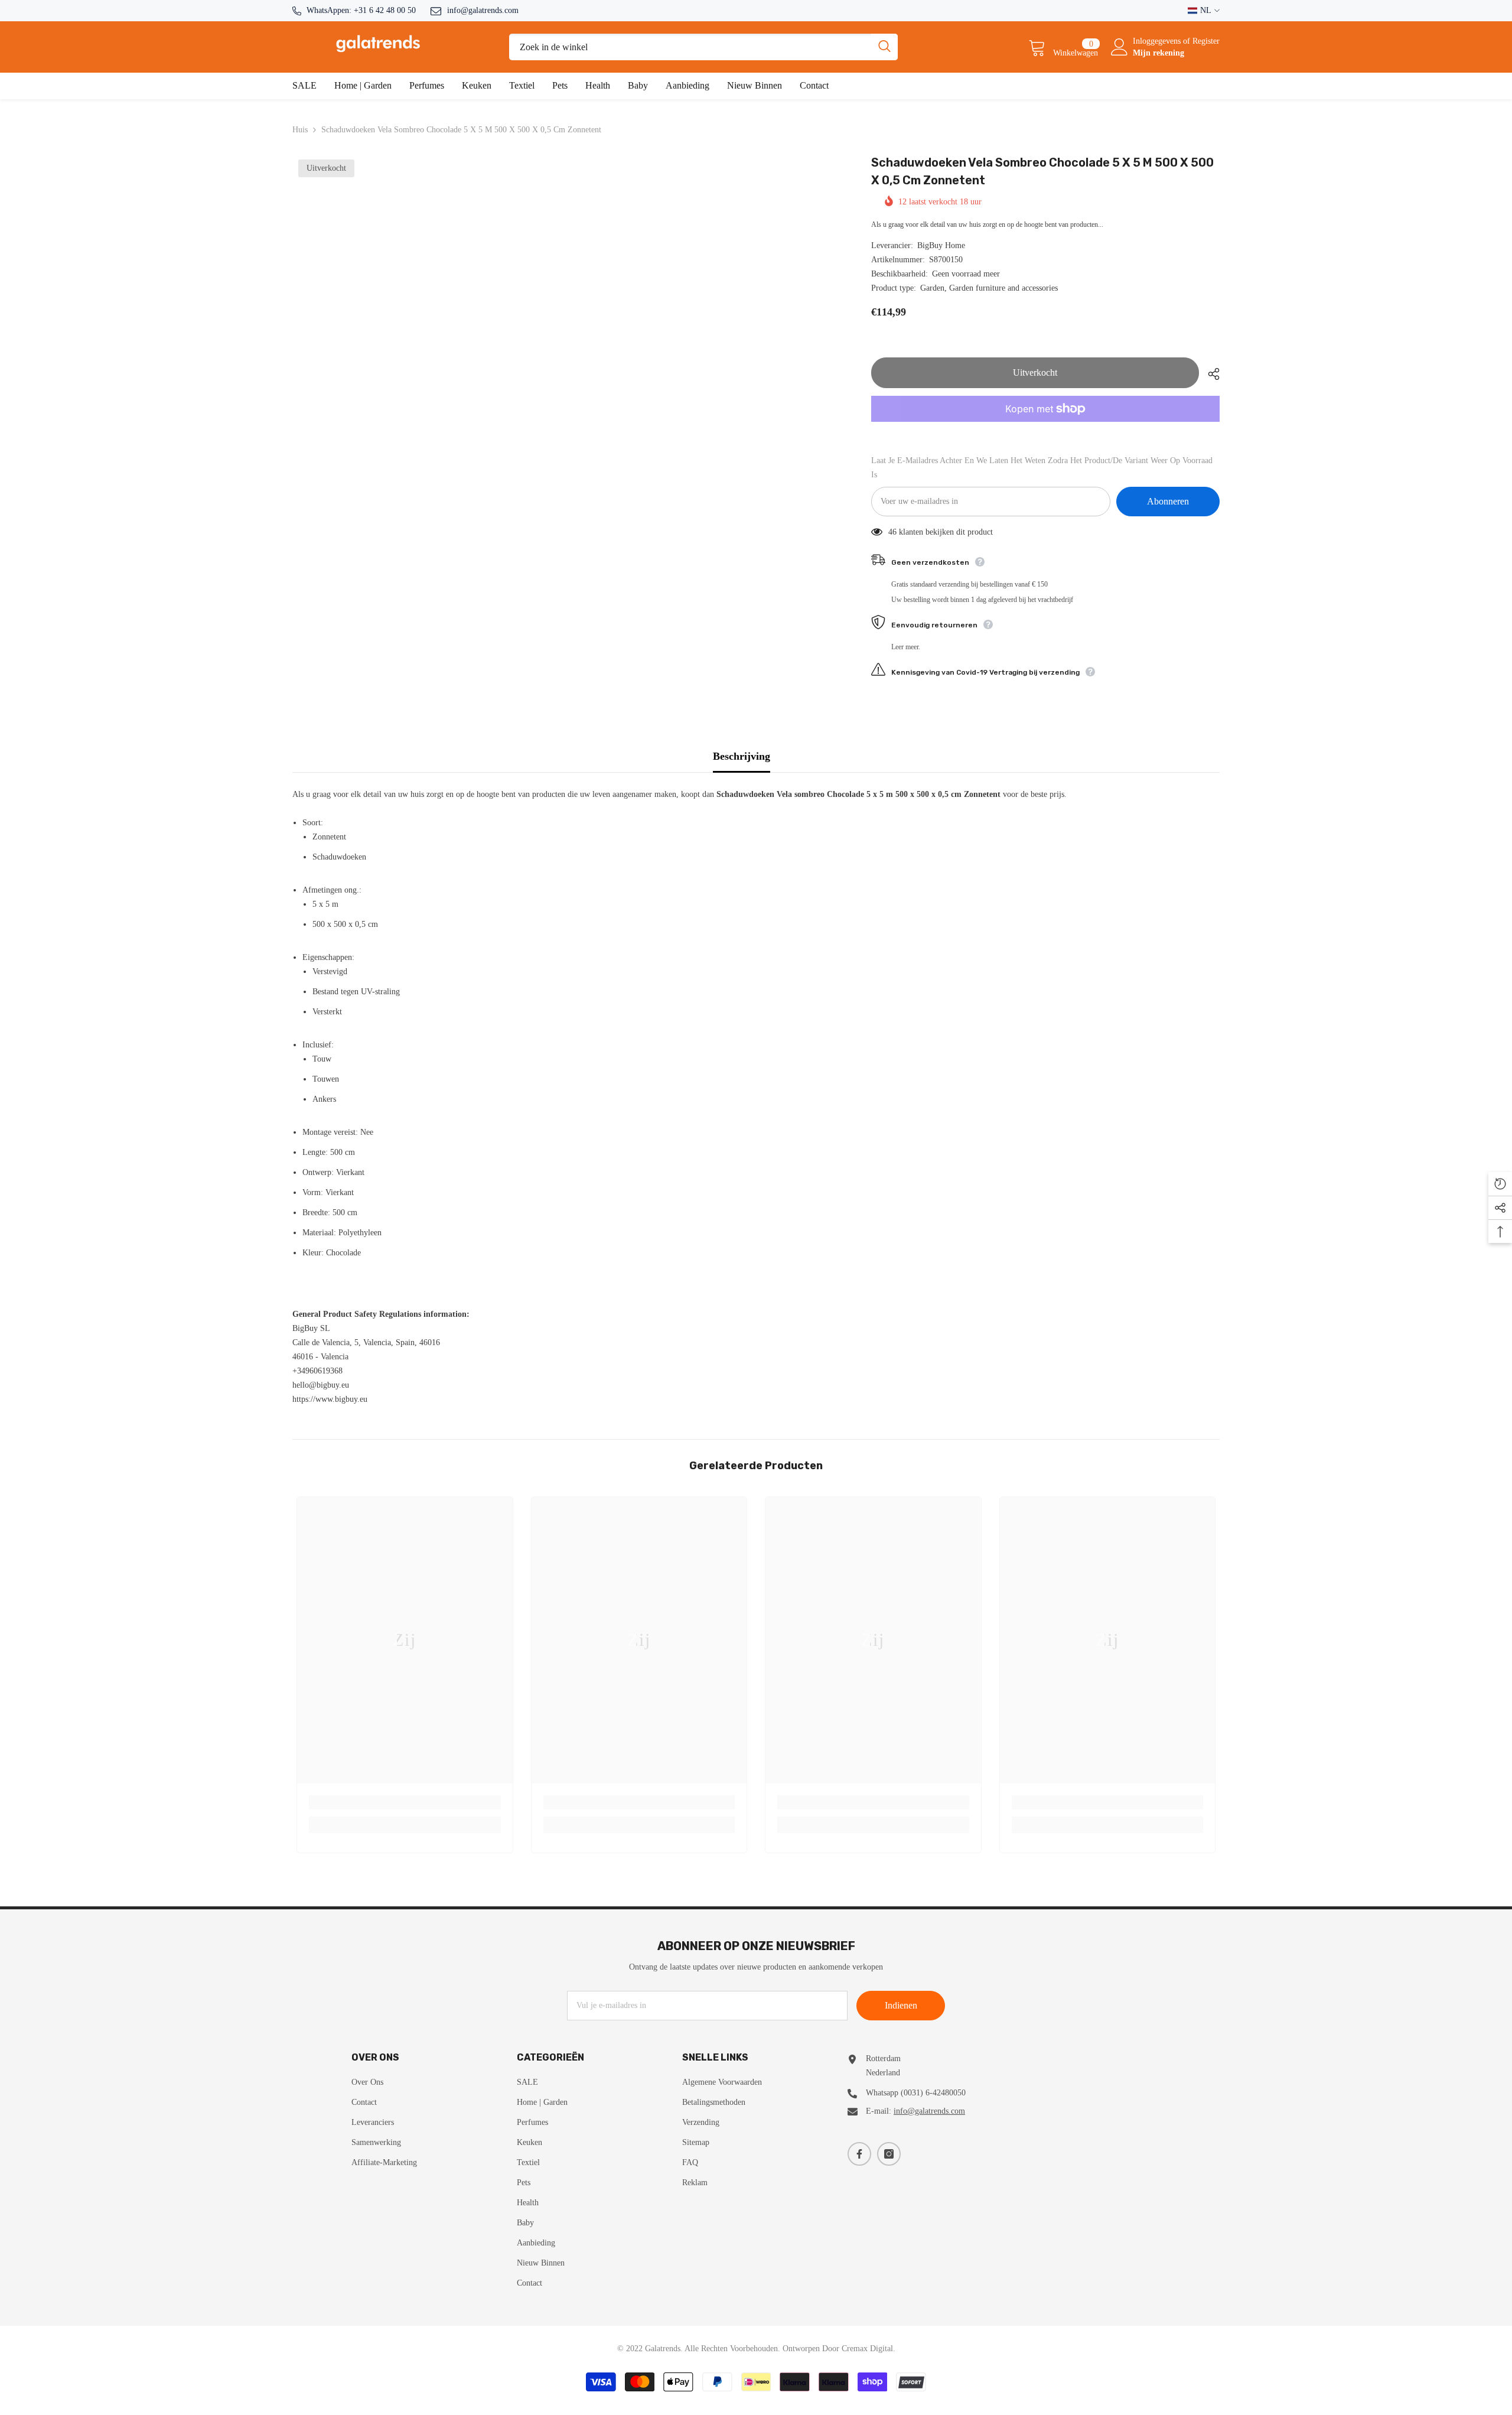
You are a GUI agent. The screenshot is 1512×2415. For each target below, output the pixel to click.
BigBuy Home (941, 245)
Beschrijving (742, 756)
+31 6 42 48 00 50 (385, 10)
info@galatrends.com (483, 10)
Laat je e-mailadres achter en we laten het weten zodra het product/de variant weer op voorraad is (1042, 468)
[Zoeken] (703, 47)
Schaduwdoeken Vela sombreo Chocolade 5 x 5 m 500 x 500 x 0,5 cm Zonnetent (1042, 171)
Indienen (901, 2005)
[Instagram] (889, 2154)
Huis (300, 130)
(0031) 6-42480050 (933, 2093)
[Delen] (1209, 374)
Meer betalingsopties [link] (1045, 429)
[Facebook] (859, 2154)
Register (1206, 41)
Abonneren (1168, 501)
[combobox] (690, 47)
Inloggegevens (1158, 41)
